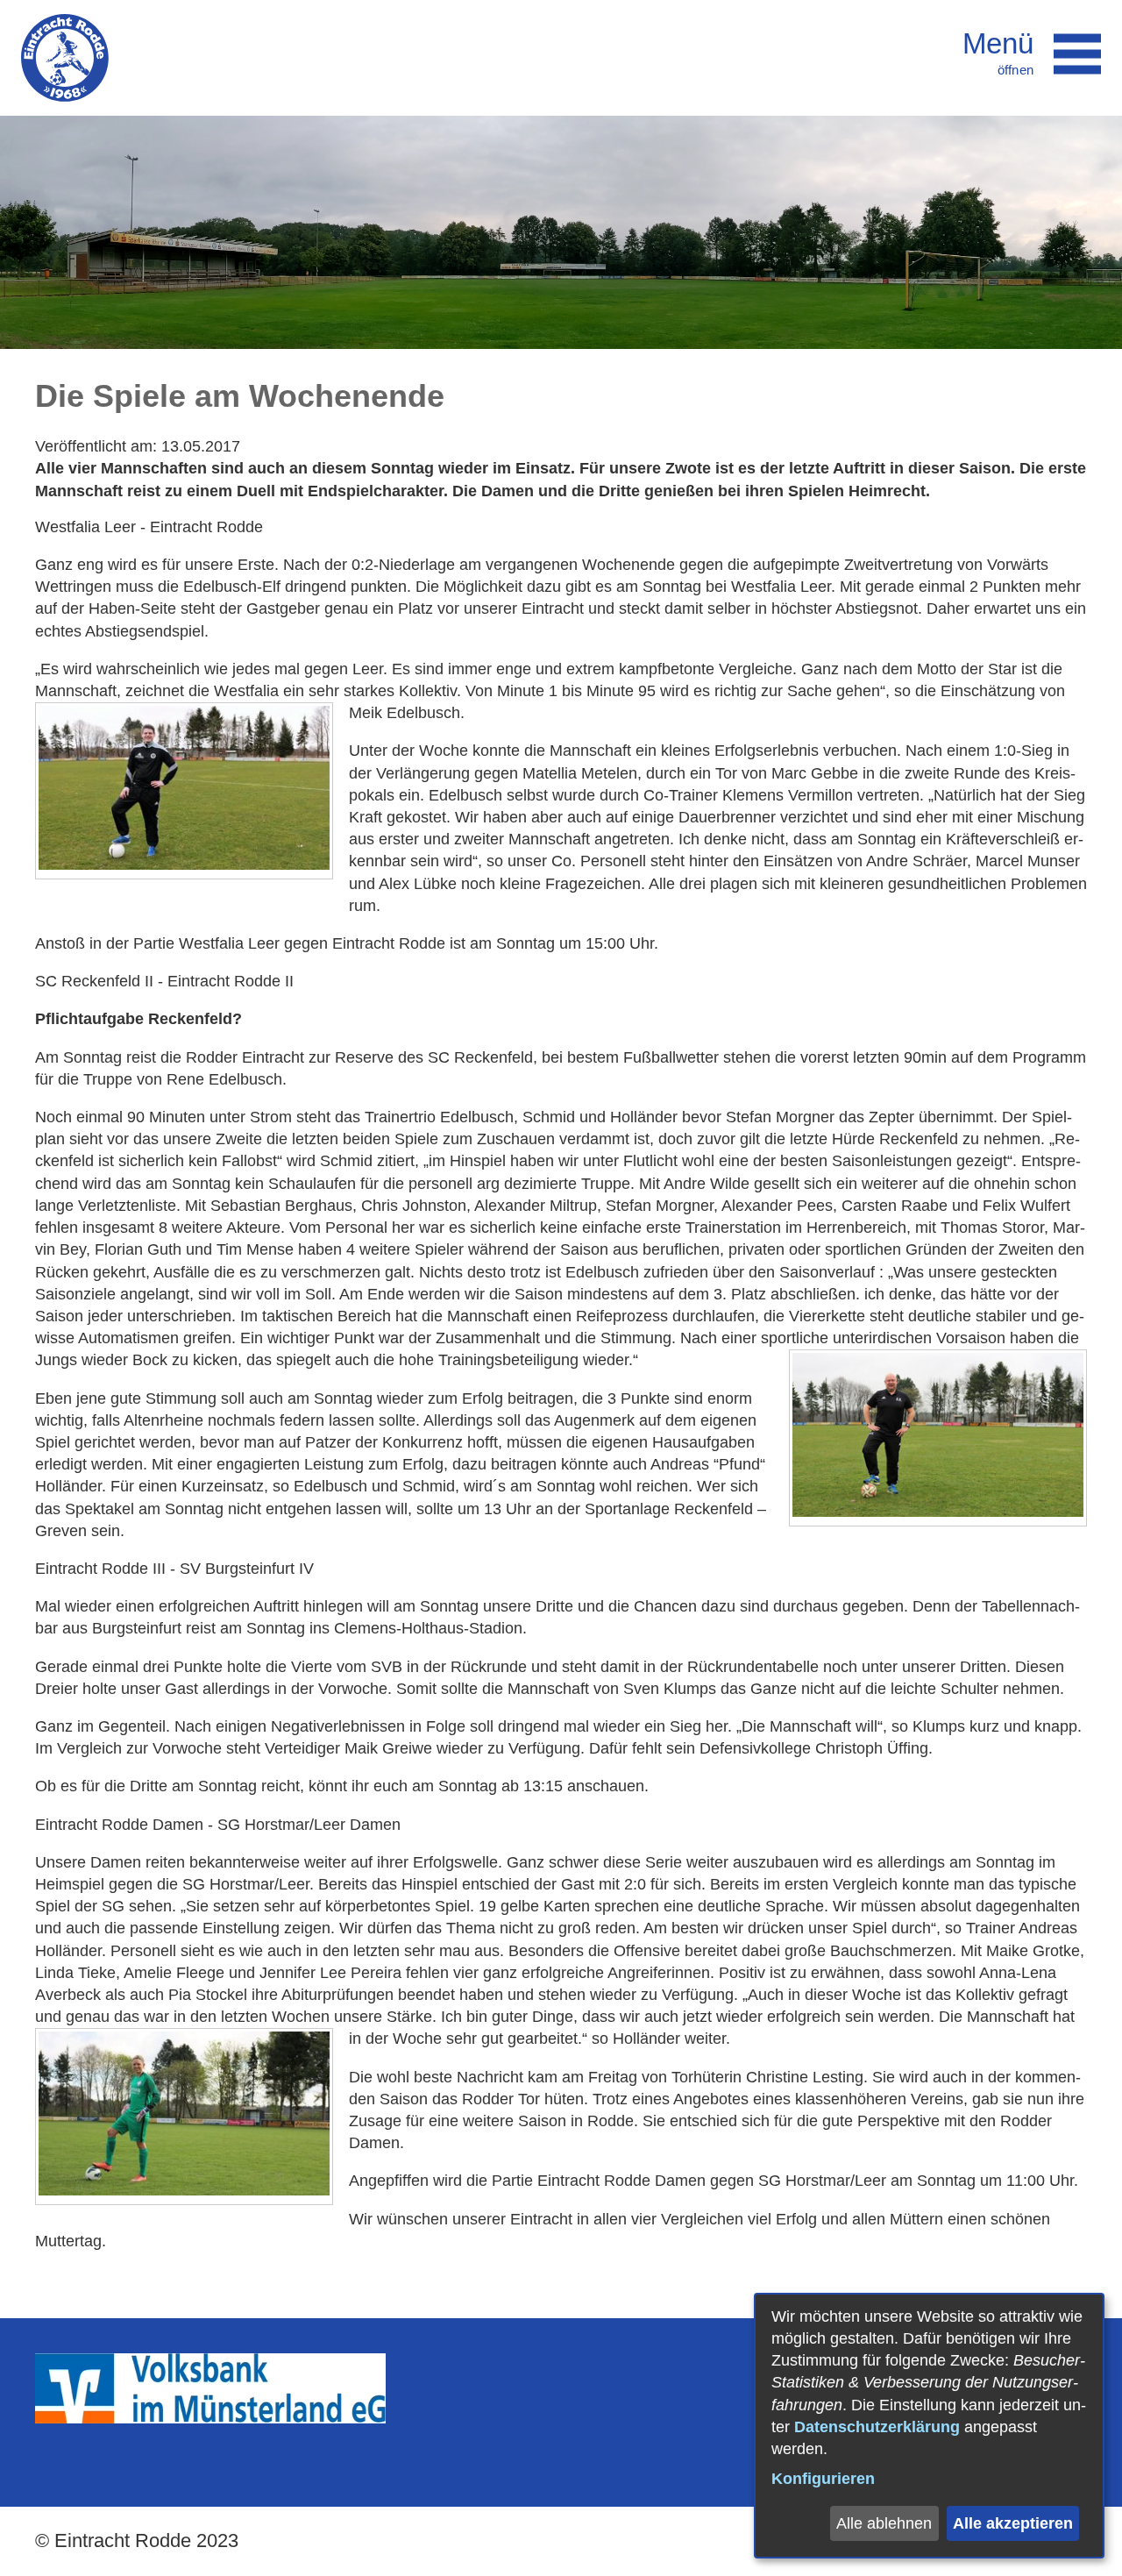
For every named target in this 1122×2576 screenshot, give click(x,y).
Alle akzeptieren (1013, 2523)
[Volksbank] (210, 2418)
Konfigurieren (823, 2479)
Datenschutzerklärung (877, 2427)
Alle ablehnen (884, 2523)
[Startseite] (65, 58)
